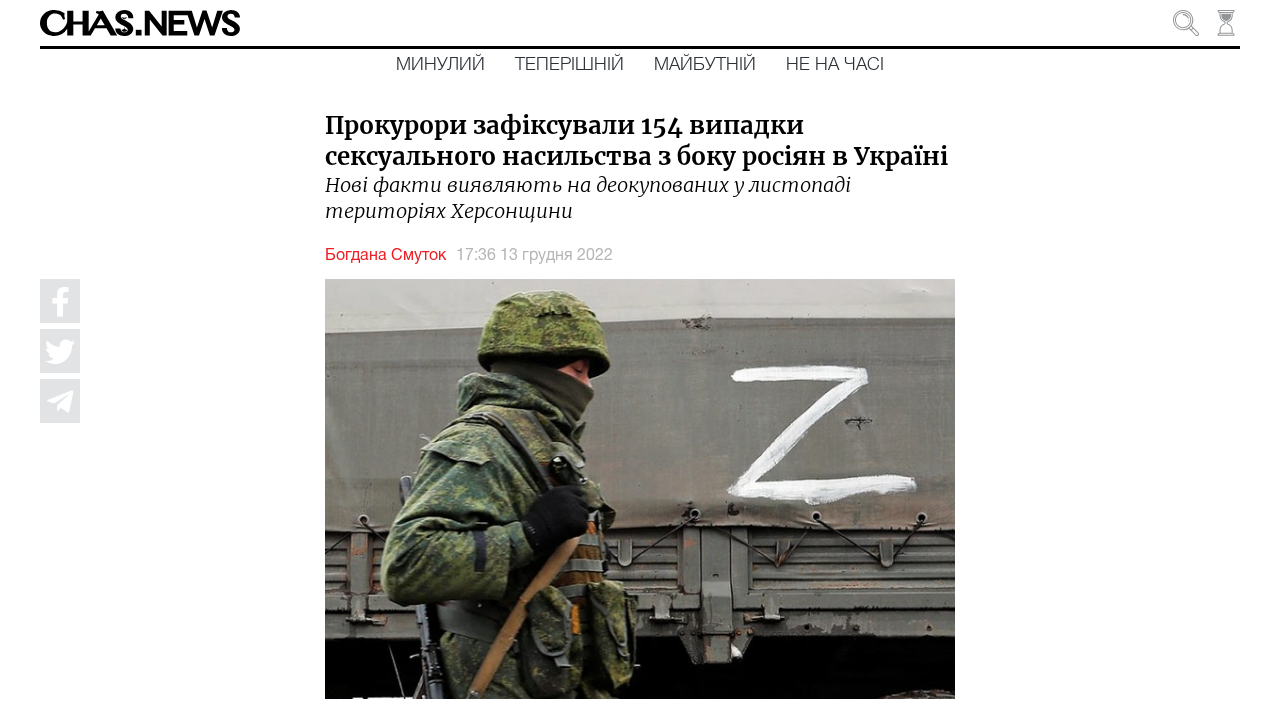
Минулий (440, 65)
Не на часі (835, 65)
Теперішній (569, 65)
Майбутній (705, 65)
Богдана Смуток (385, 256)
